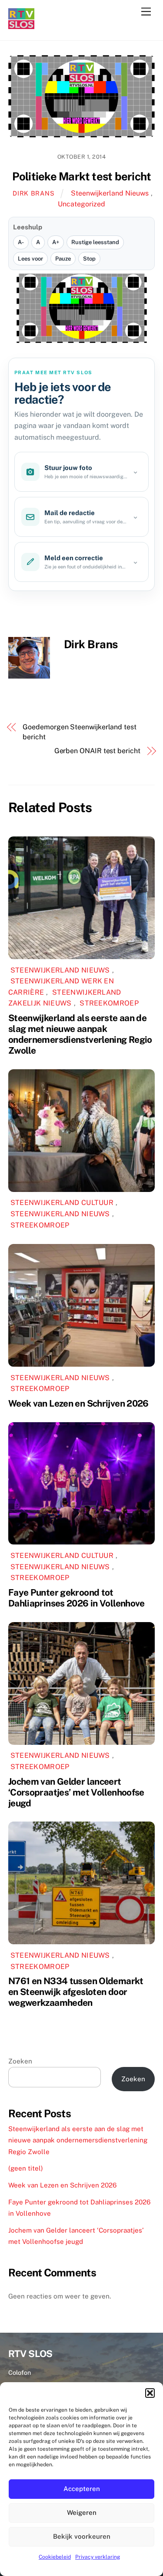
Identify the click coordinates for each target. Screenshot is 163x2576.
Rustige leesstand (95, 242)
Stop (89, 259)
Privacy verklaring (98, 2557)
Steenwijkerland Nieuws (110, 193)
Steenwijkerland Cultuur (62, 1203)
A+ (56, 242)
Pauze (63, 259)
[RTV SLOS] (21, 25)
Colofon (20, 2372)
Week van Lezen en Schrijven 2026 (78, 1403)
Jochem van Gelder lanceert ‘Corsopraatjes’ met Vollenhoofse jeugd (76, 1792)
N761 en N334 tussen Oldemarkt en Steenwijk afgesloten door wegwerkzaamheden (76, 1992)
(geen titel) (26, 2168)
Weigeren (82, 2512)
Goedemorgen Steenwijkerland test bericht (79, 732)
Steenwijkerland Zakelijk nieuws (65, 998)
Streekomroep (109, 1003)
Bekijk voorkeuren (82, 2536)
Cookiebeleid (55, 2557)
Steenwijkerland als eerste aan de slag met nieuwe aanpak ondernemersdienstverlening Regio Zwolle (80, 1034)
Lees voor (30, 259)
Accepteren (82, 2489)
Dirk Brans (33, 193)
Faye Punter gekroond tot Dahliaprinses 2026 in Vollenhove (77, 1598)
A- (21, 242)
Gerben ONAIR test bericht (97, 751)
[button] (150, 2393)
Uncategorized (81, 204)
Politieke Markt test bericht (82, 176)
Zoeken (20, 2061)
